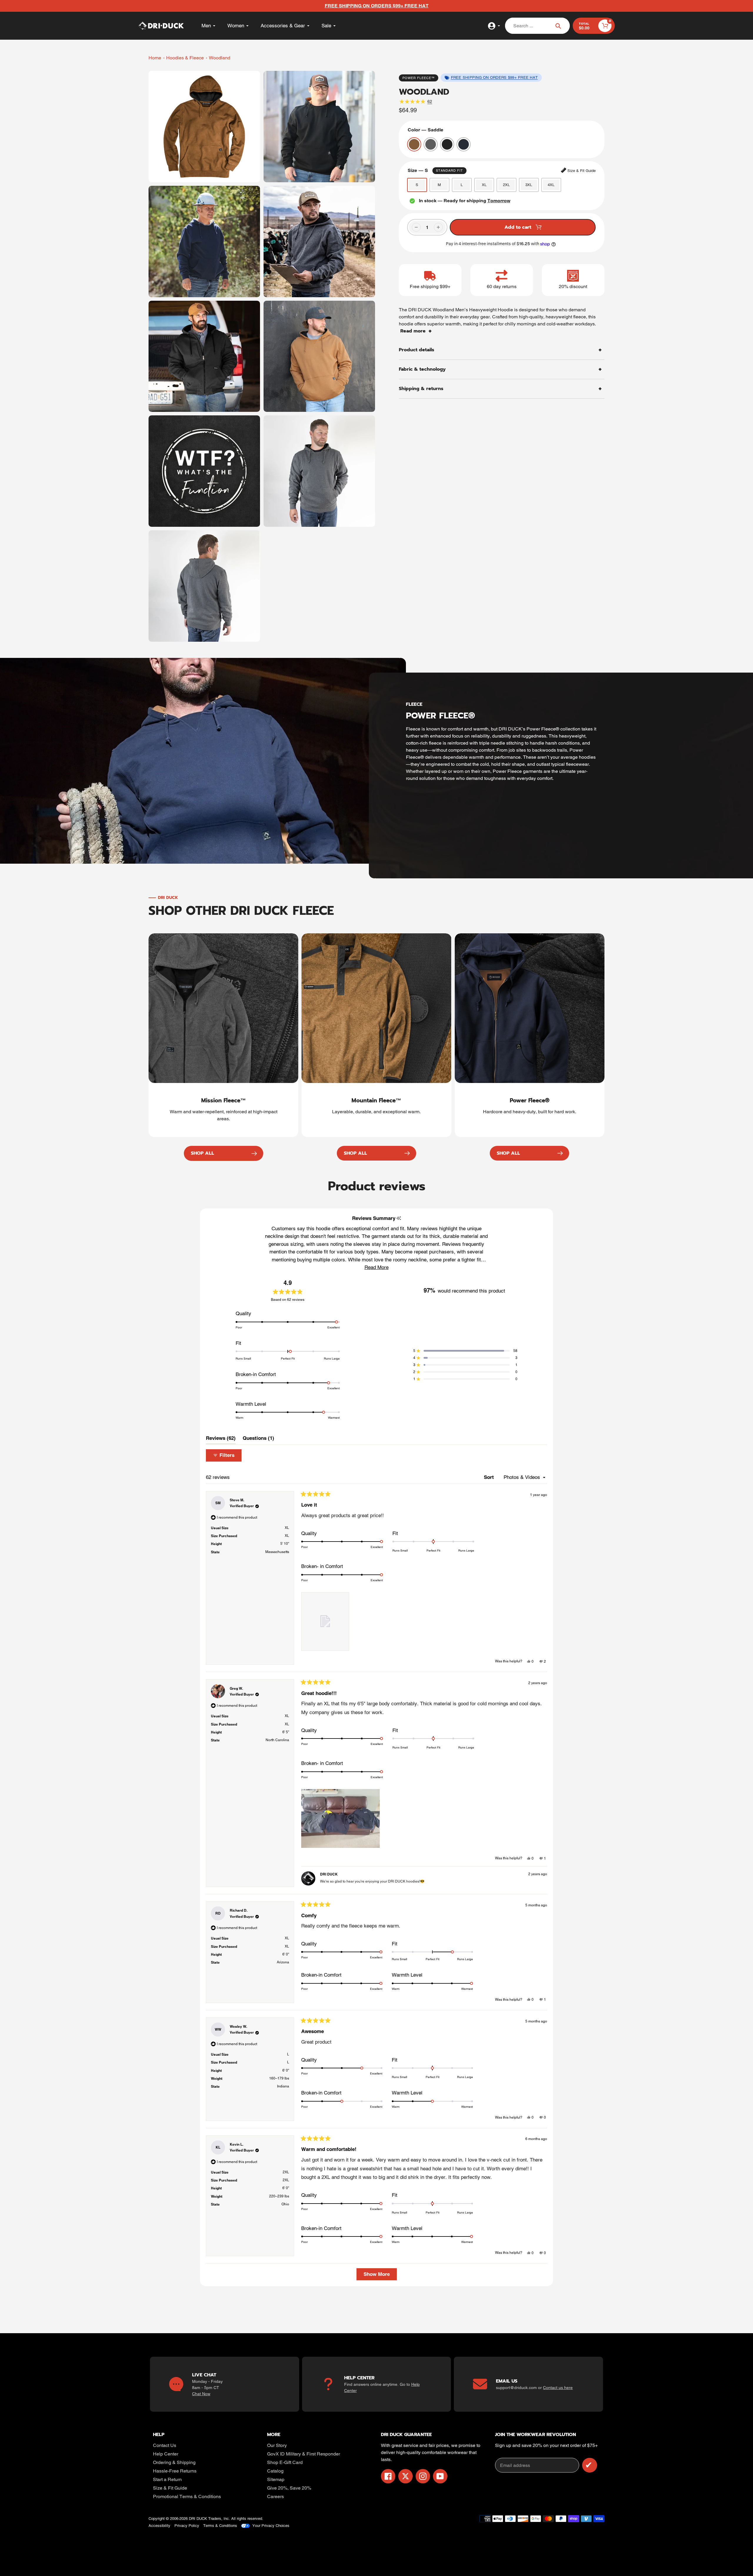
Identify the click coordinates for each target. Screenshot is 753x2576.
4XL (551, 185)
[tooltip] (399, 1218)
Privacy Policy (187, 2526)
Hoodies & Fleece (185, 58)
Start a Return (167, 2479)
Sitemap (276, 2479)
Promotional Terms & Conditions (187, 2496)
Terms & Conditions (220, 2526)
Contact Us (165, 2445)
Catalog (275, 2471)
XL (484, 185)
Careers (275, 2496)
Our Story (277, 2445)
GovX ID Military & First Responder (304, 2454)
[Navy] (464, 144)
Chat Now (201, 2394)
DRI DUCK (198, 2519)
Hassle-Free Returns (175, 2471)
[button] (376, 1267)
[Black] (447, 144)
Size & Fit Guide (170, 2488)
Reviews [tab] (221, 1440)
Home (155, 58)
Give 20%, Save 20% (289, 2488)
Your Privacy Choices (271, 2526)
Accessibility (159, 2526)
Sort (490, 1477)
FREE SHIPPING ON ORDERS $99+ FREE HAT (494, 77)
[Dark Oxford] (431, 144)
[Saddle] (414, 144)
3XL (529, 185)
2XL (506, 185)
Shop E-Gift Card (285, 2462)
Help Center (166, 2454)
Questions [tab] (258, 1440)
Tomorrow (499, 201)
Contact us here (558, 2388)
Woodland (220, 58)
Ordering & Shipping (174, 2462)
